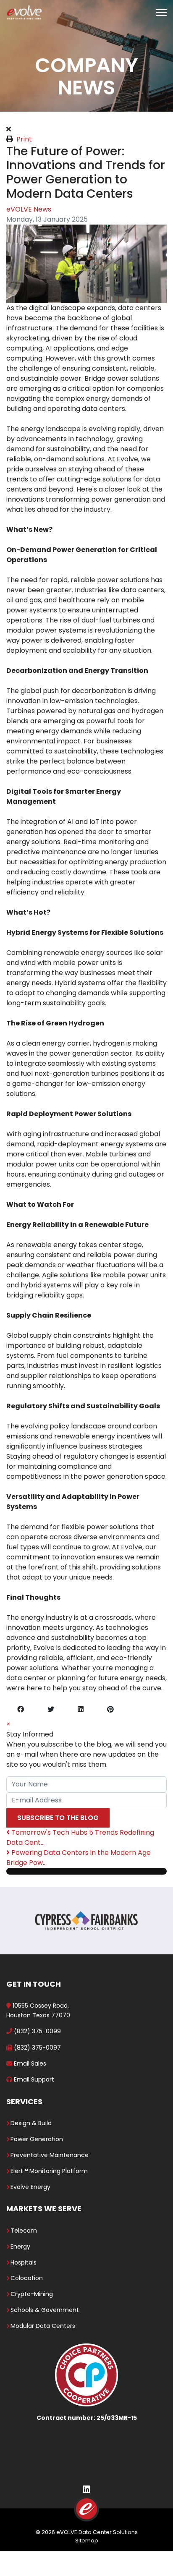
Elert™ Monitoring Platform (49, 2171)
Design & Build (31, 2123)
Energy (20, 2246)
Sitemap (87, 2541)
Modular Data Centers (43, 2326)
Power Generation (37, 2139)
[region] (86, 56)
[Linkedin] (86, 2490)
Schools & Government (45, 2310)
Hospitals (24, 2262)
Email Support (34, 2079)
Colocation (27, 2278)
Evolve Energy (30, 2187)
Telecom (24, 2231)
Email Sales (30, 2063)
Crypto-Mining (32, 2294)
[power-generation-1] (86, 264)
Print (24, 139)
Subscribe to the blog (58, 1818)
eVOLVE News (29, 209)
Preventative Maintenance (50, 2155)
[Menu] (161, 13)
